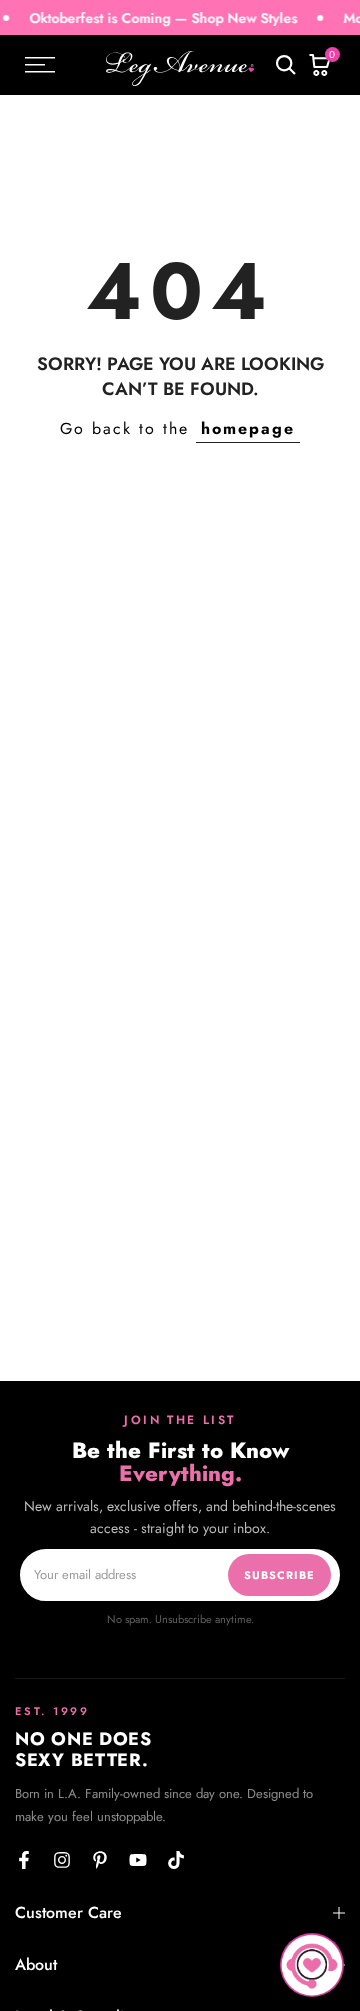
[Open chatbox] (312, 1965)
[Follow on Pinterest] (100, 1860)
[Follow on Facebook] (24, 1860)
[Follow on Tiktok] (176, 1860)
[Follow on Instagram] (62, 1860)
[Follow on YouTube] (138, 1860)
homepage (248, 428)
